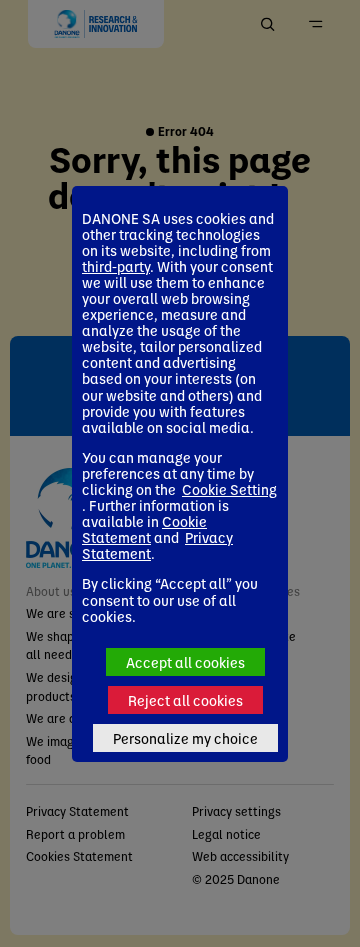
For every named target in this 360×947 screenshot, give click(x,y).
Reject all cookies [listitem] (185, 700)
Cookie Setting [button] (229, 489)
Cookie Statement (144, 529)
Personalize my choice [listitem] (185, 738)
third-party (116, 266)
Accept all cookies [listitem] (185, 662)
